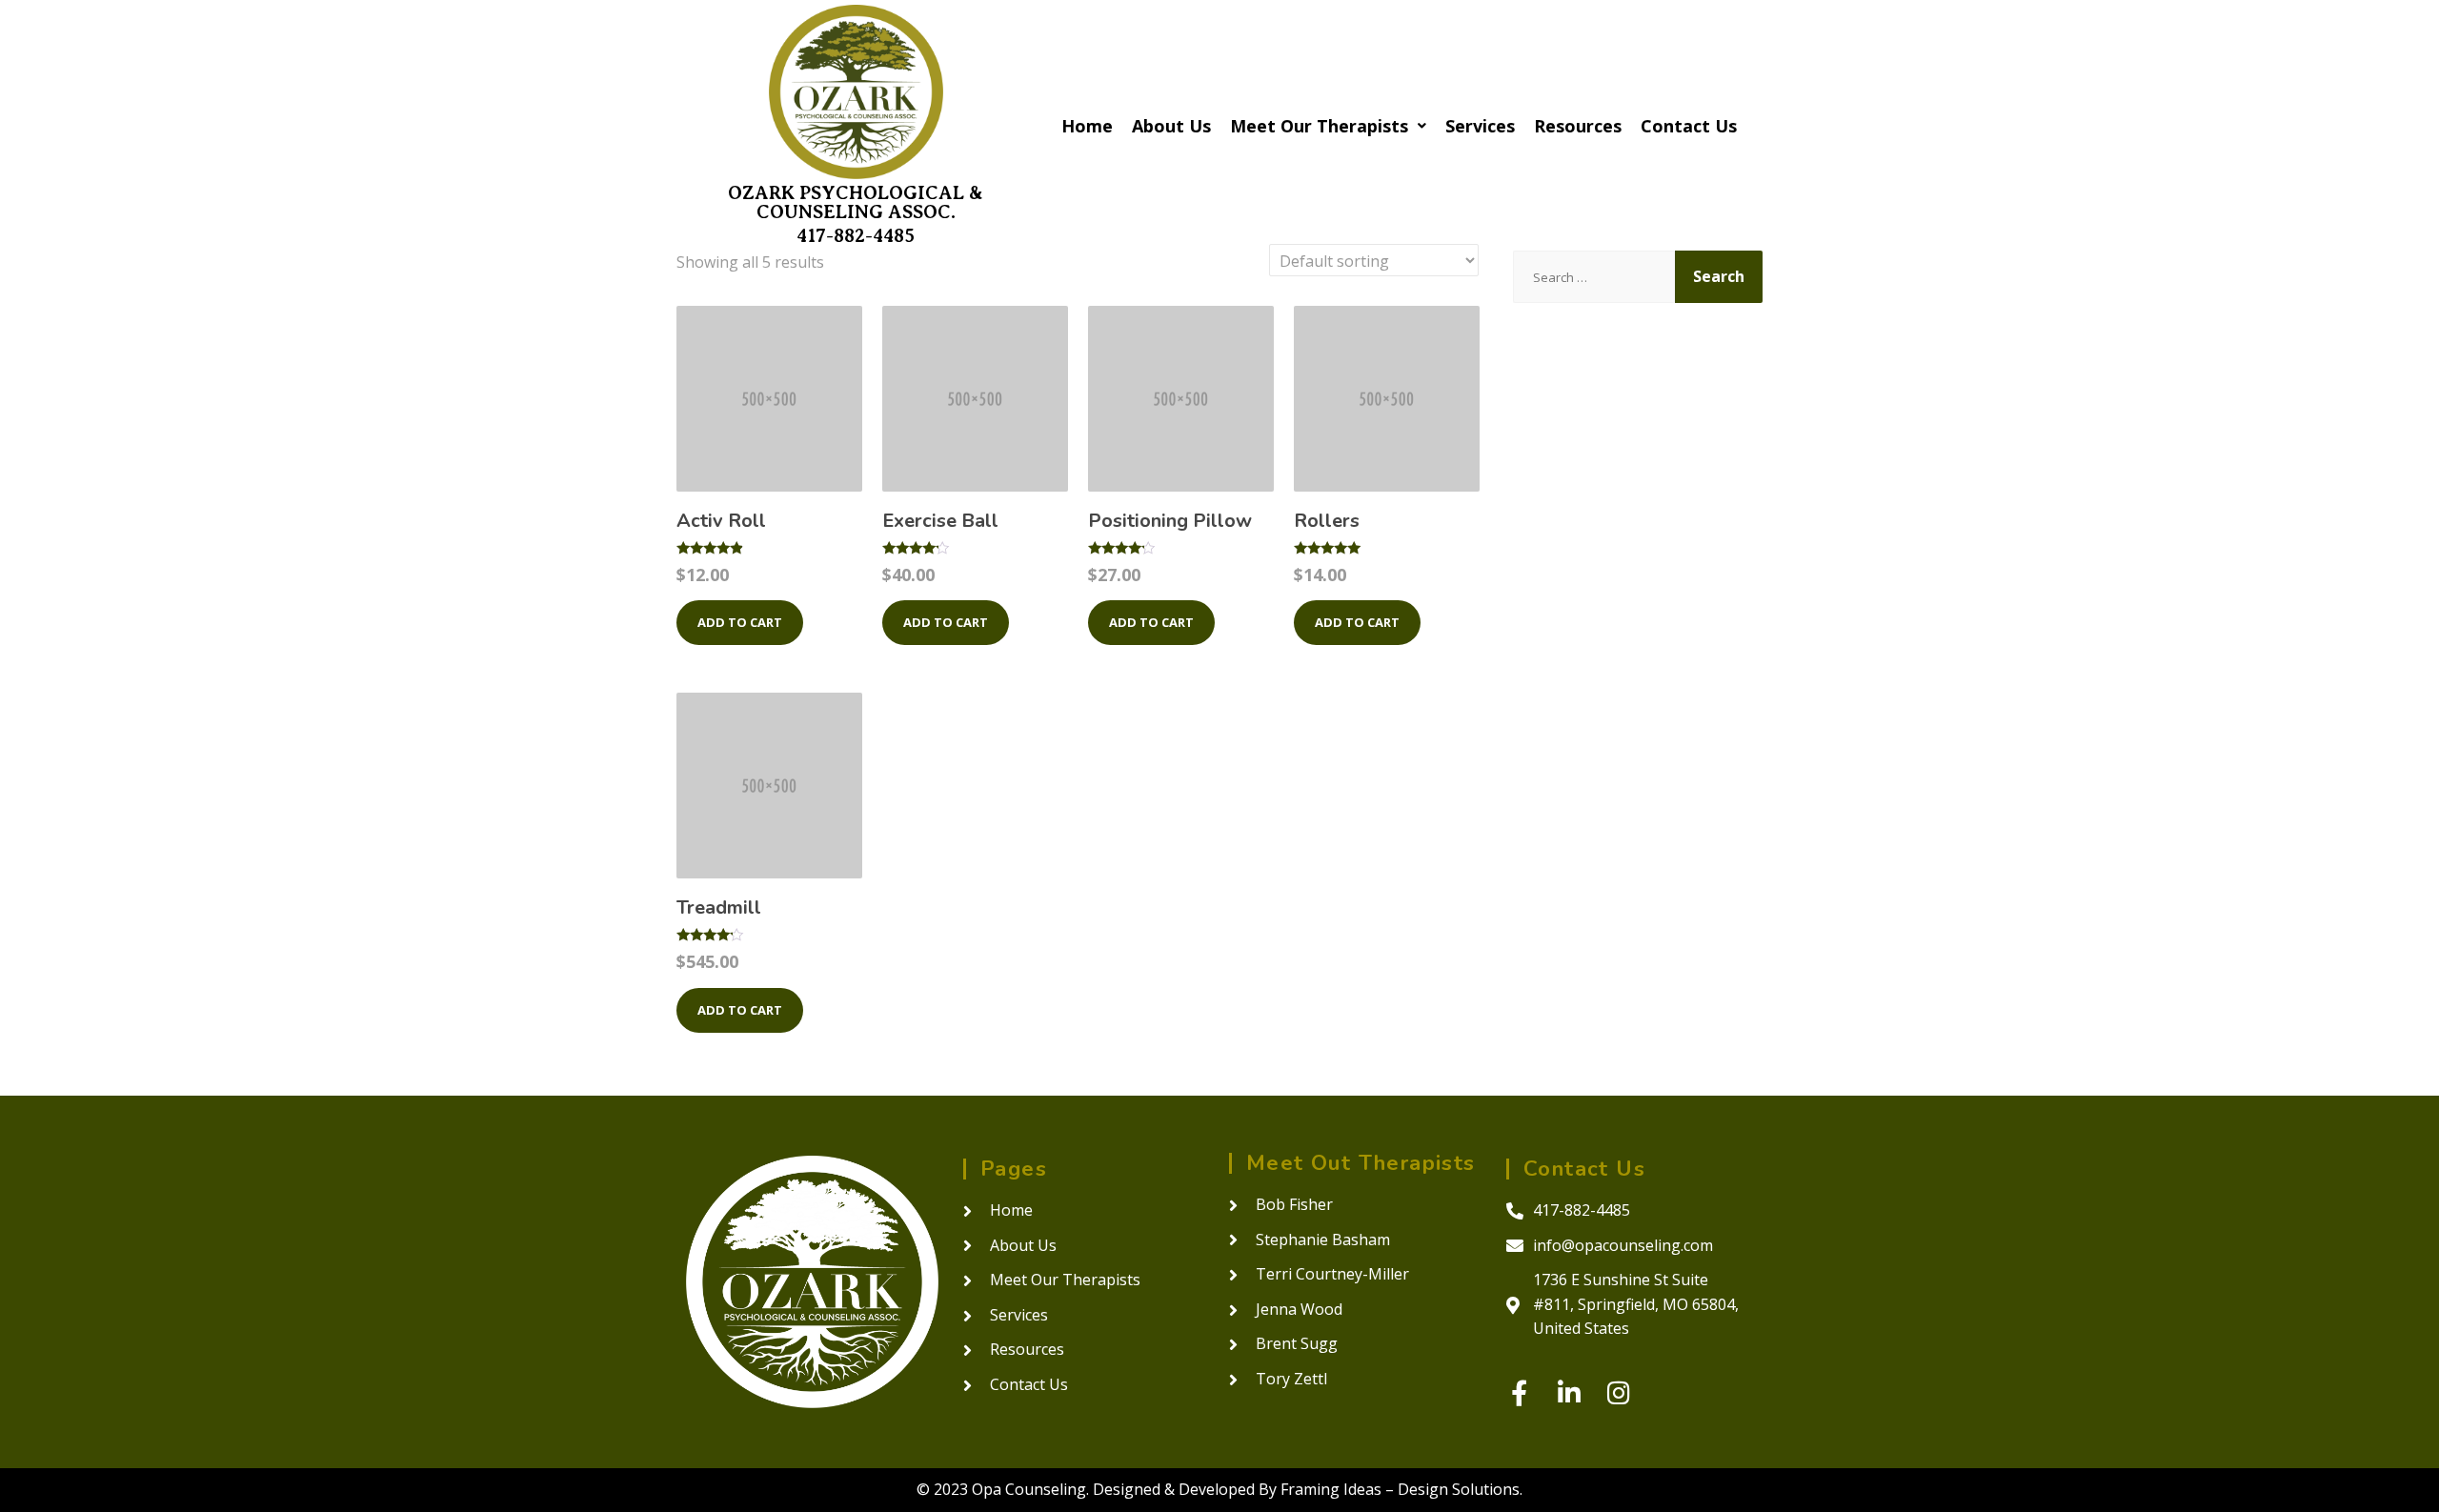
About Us (1171, 126)
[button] (1328, 126)
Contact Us (1689, 126)
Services (1480, 126)
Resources (1578, 126)
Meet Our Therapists (1319, 126)
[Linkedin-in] (1569, 1392)
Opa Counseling (1029, 1489)
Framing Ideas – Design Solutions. (1401, 1489)
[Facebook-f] (1519, 1392)
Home (1087, 126)
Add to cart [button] (740, 622)
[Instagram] (1618, 1392)
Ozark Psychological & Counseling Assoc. (856, 202)
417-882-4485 (856, 236)
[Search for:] (1594, 277)
